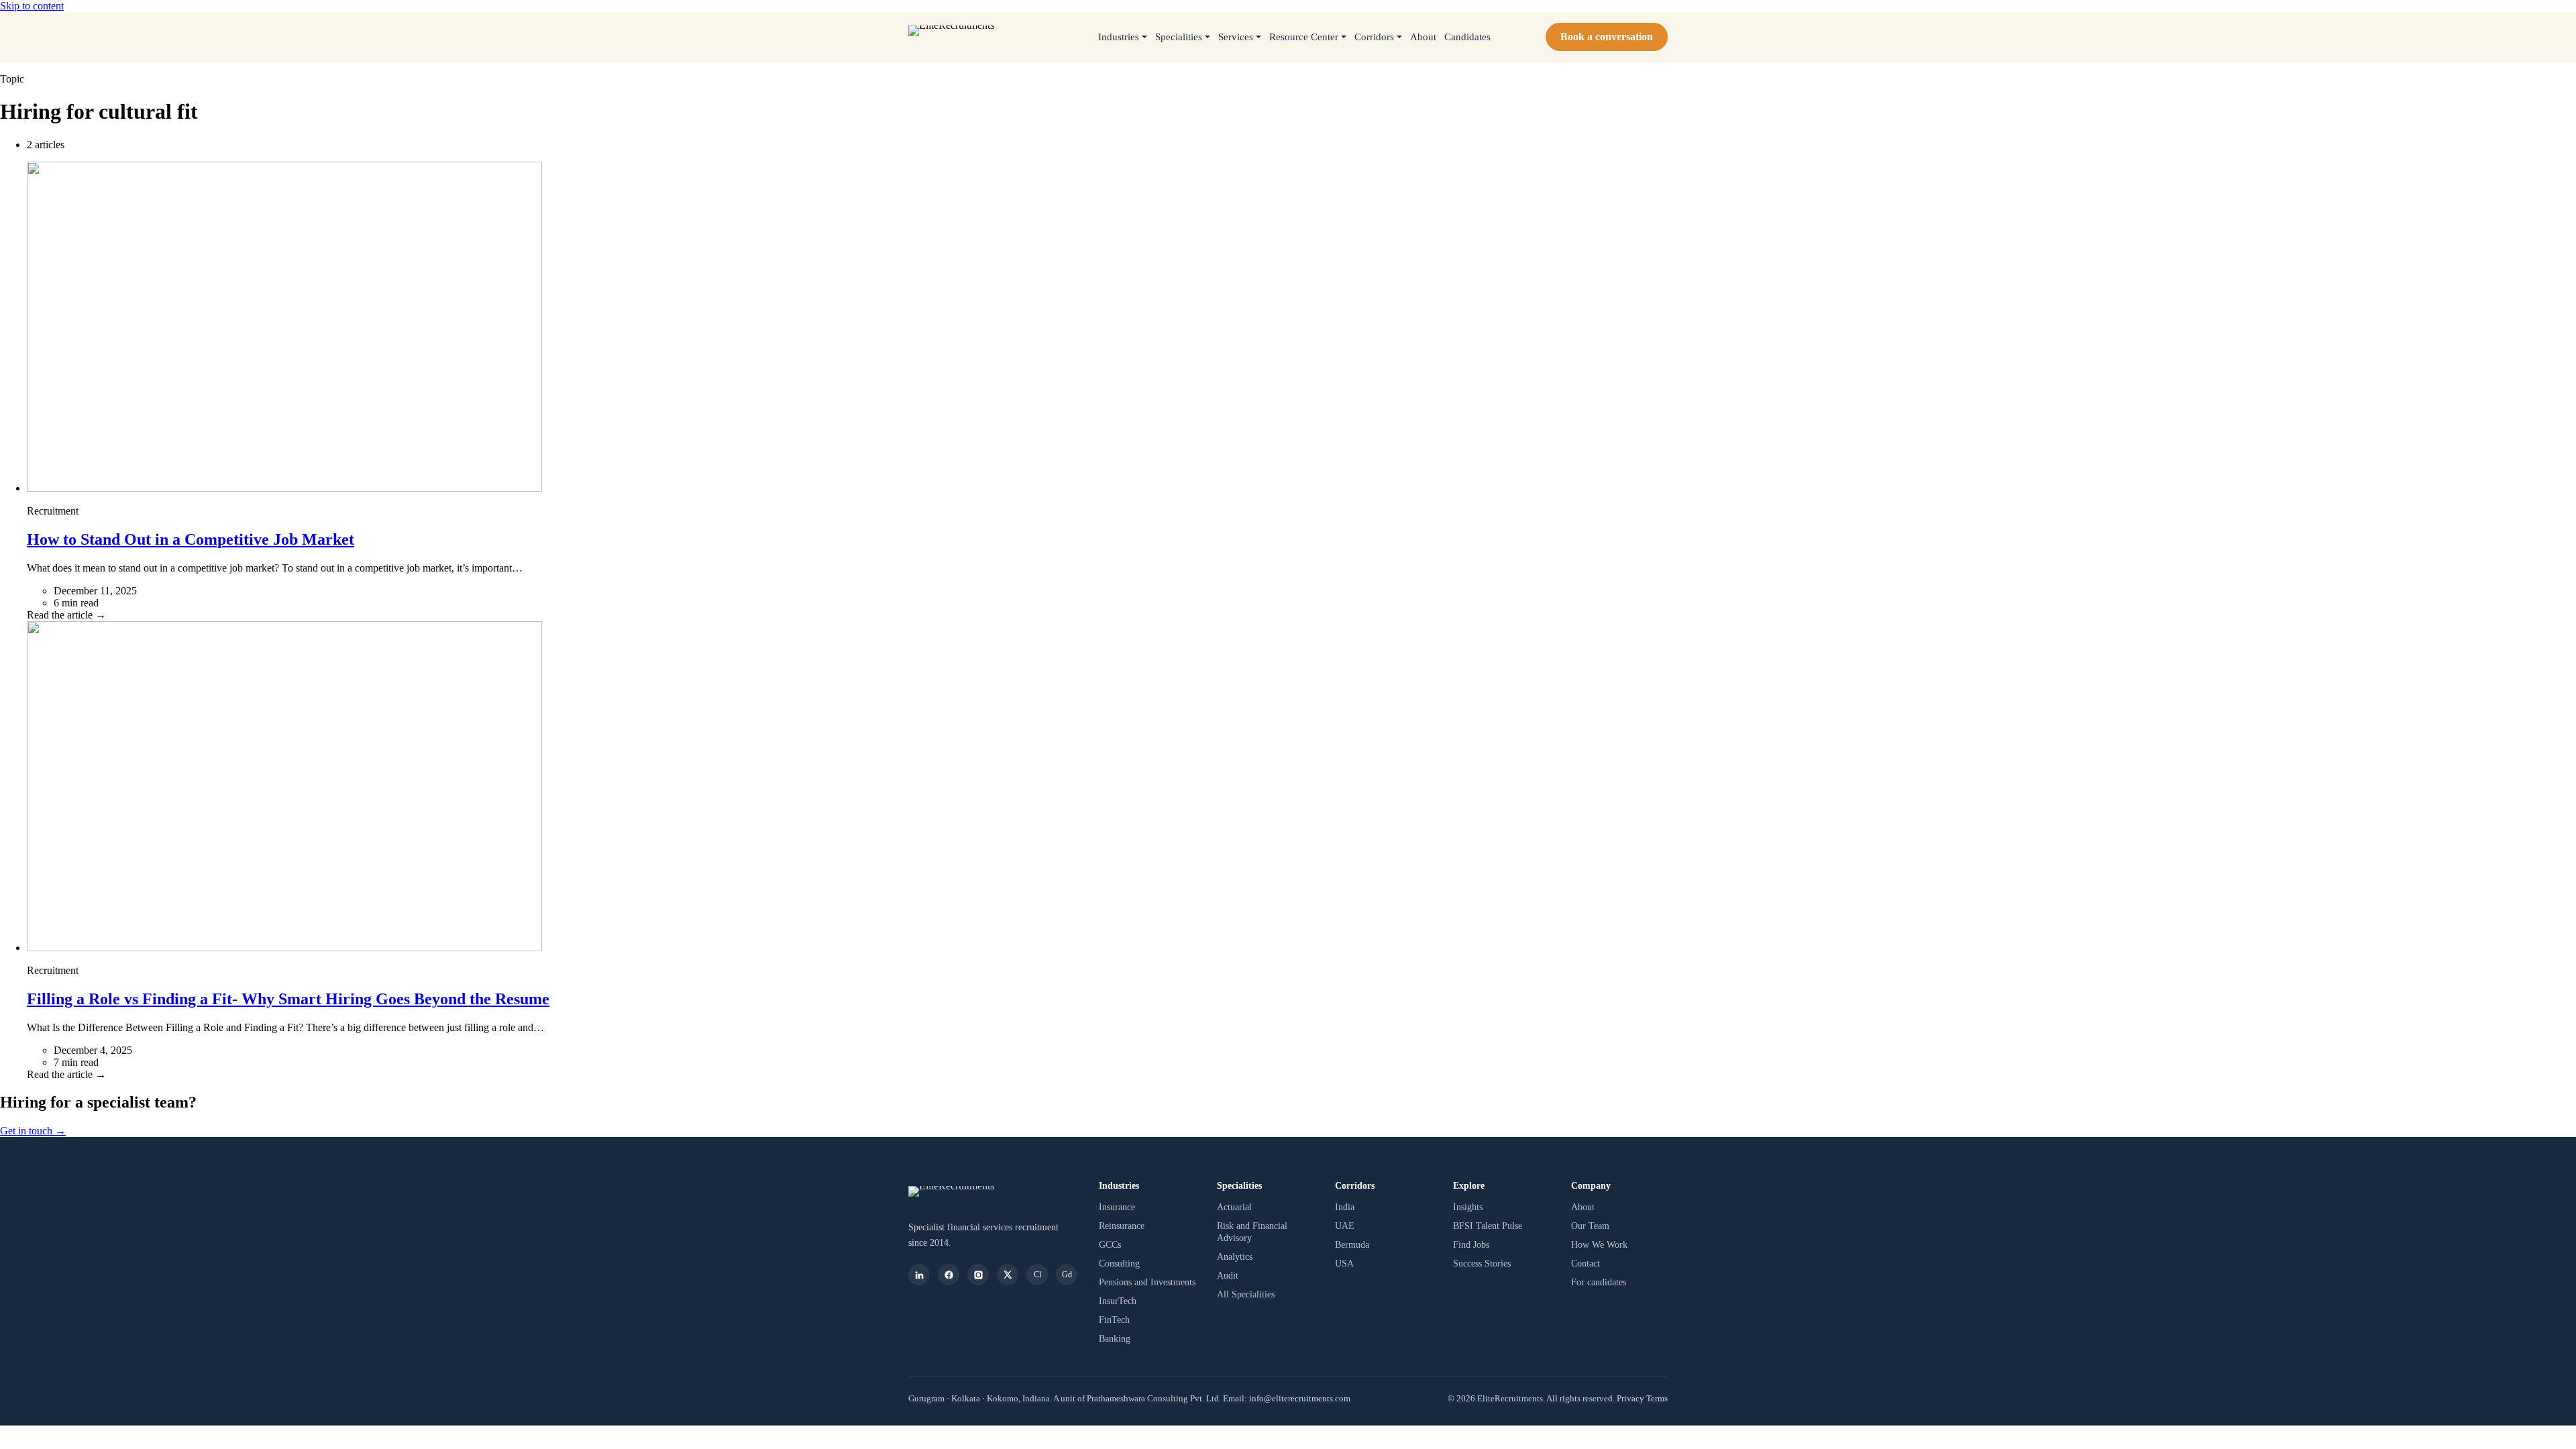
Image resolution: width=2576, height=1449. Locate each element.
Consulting (1119, 1263)
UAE (1345, 1226)
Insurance (1117, 1207)
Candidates (1467, 37)
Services (1236, 37)
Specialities (1179, 37)
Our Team (1590, 1226)
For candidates (1599, 1282)
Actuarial (1234, 1207)
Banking (1115, 1338)
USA (1344, 1263)
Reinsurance (1122, 1226)
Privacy (1630, 1398)
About (1423, 37)
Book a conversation (1607, 37)
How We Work (1599, 1244)
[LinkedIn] (919, 1275)
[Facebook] (949, 1275)
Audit (1228, 1275)
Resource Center (1304, 37)
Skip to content (32, 6)
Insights (1468, 1207)
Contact (1586, 1263)
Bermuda (1352, 1244)
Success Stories (1482, 1263)
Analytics (1235, 1256)
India (1345, 1207)
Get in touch (33, 1131)
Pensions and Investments (1147, 1282)
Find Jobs (1471, 1244)
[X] (1008, 1275)
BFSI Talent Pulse (1488, 1226)
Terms (1657, 1398)
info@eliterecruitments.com (1300, 1398)
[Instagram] (978, 1275)
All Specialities (1246, 1294)
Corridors (1374, 37)
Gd (1067, 1275)
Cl (1037, 1275)
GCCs (1110, 1244)
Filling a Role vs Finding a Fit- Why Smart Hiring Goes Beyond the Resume (288, 999)
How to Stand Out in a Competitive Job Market (191, 539)
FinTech (1114, 1320)
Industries (1119, 37)
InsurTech (1118, 1301)
